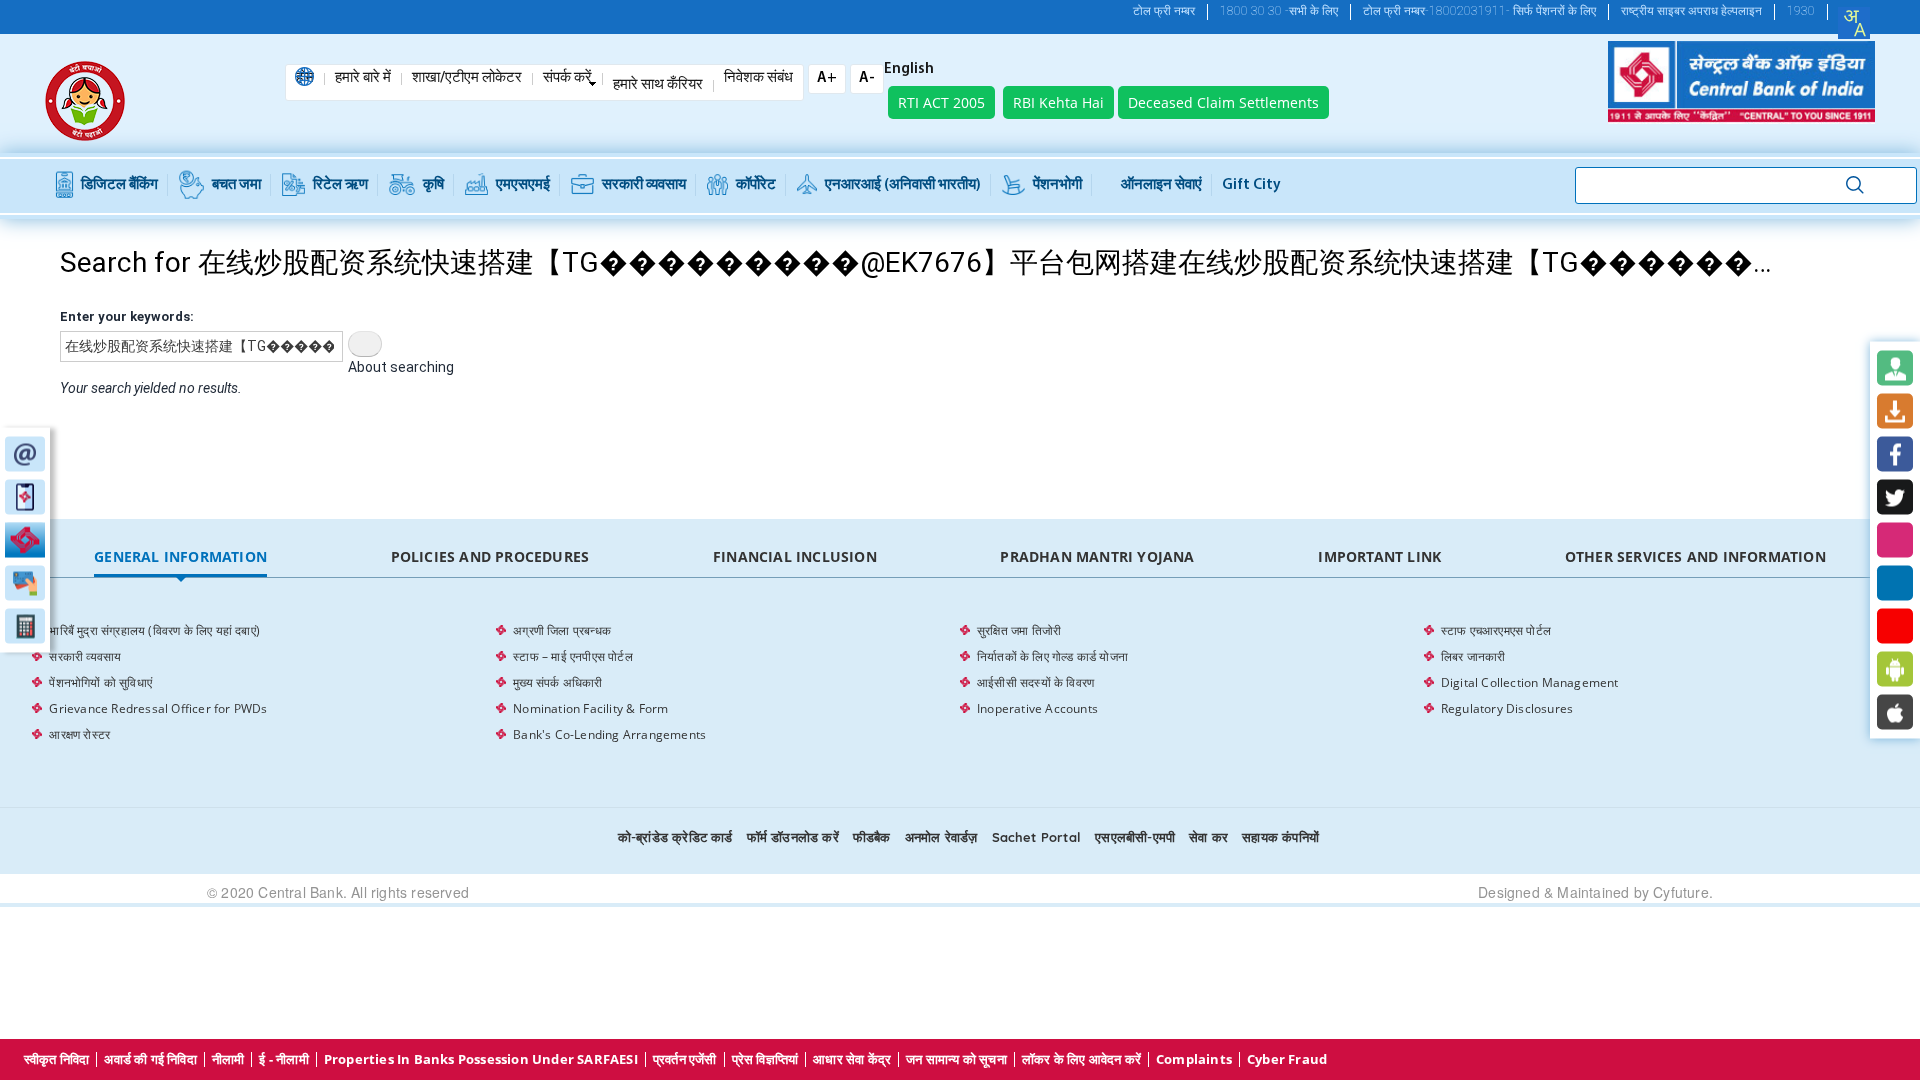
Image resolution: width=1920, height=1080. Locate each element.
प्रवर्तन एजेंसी (685, 1059)
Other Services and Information (1695, 556)
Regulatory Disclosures (1507, 708)
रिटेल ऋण (340, 185)
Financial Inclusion (795, 556)
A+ (827, 78)
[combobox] (1854, 23)
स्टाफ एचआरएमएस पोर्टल (1496, 630)
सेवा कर (1208, 837)
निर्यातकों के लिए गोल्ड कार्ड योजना (1052, 656)
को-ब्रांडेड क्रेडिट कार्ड (675, 837)
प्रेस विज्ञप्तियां (765, 1059)
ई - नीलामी (283, 1059)
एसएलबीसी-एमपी (1135, 837)
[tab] (180, 557)
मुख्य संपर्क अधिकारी (557, 682)
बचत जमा (236, 185)
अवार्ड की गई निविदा (150, 1059)
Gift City (1251, 185)
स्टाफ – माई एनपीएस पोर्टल (573, 656)
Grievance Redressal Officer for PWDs (158, 708)
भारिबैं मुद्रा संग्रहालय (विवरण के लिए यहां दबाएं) (154, 630)
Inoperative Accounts (1037, 708)
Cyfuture (1681, 892)
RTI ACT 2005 (941, 102)
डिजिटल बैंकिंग (119, 185)
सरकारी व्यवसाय (644, 185)
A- (867, 78)
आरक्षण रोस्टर (79, 734)
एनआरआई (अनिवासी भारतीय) (903, 185)
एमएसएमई (523, 185)
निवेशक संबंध (758, 79)
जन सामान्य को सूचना (956, 1059)
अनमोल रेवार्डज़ (941, 837)
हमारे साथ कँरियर (658, 86)
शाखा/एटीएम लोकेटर (467, 79)
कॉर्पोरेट (756, 185)
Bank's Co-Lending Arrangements (609, 734)
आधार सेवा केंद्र (852, 1059)
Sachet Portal (1037, 837)
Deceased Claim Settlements (1223, 102)
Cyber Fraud (1287, 1059)
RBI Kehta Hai (1058, 102)
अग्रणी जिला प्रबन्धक (562, 630)
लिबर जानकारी (1473, 656)
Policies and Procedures (490, 556)
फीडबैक (872, 837)
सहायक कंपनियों (1280, 837)
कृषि (433, 185)
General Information (180, 556)
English (909, 70)
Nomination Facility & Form (590, 708)
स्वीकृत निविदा (57, 1059)
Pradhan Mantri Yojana (1097, 556)
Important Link (1379, 556)
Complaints (1194, 1059)
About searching (401, 367)
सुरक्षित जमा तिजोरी (1019, 630)
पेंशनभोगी (1057, 185)
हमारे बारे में (363, 79)
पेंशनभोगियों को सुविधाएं (100, 682)
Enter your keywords (125, 316)
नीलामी (228, 1059)
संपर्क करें (567, 79)
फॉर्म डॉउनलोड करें (793, 837)
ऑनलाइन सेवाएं (1161, 185)
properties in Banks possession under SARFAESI (481, 1059)
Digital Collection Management (1530, 682)
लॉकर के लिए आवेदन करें (1081, 1059)
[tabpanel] (959, 683)
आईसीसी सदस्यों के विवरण (1035, 682)
